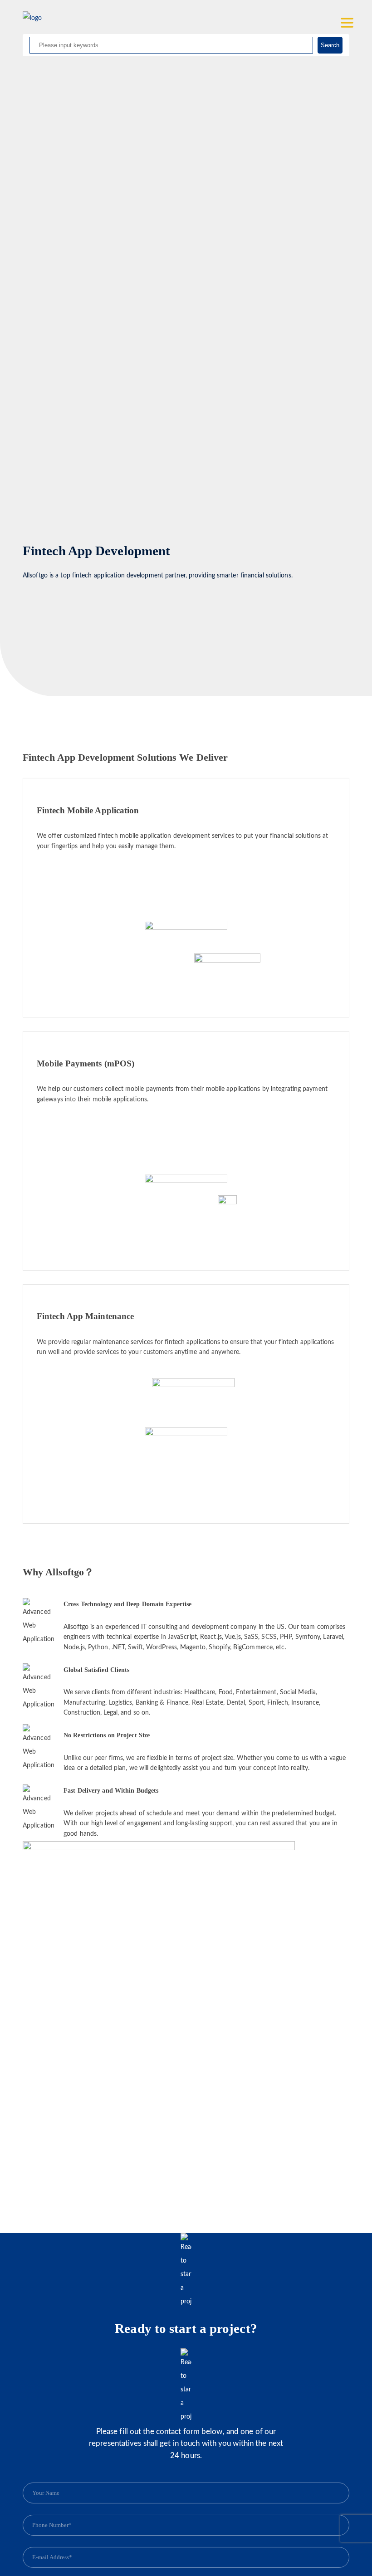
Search (330, 45)
